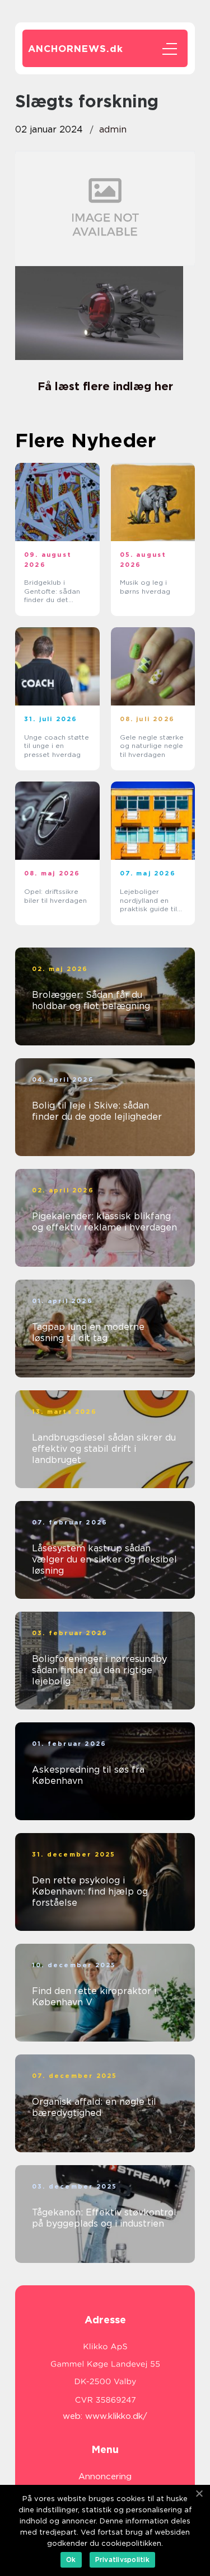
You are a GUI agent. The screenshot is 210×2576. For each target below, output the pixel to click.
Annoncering (105, 2476)
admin (113, 129)
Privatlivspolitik (122, 2560)
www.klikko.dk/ (116, 2416)
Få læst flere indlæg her (105, 386)
